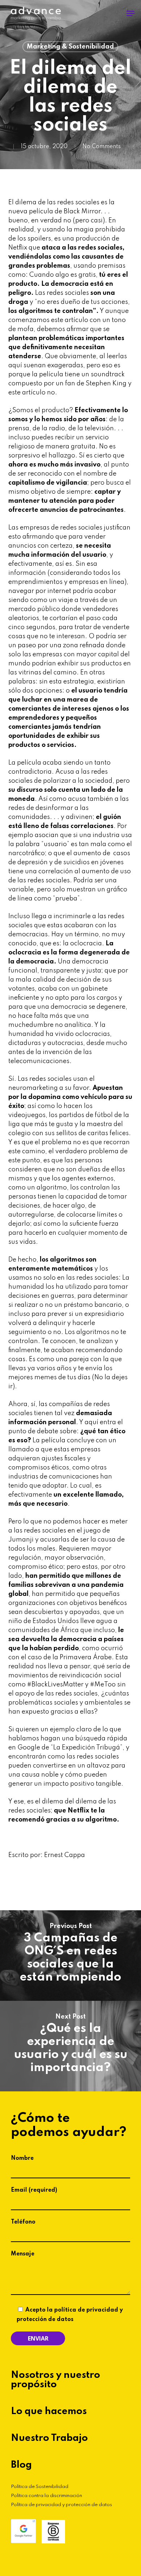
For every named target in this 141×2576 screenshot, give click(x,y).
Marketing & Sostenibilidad (70, 47)
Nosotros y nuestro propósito (55, 2380)
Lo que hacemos (49, 2412)
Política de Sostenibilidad (40, 2487)
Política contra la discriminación (46, 2496)
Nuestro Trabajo (49, 2438)
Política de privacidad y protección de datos (61, 2505)
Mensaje (23, 2254)
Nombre (22, 2158)
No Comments (102, 147)
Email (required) (34, 2190)
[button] (131, 13)
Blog (21, 2465)
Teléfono (23, 2222)
